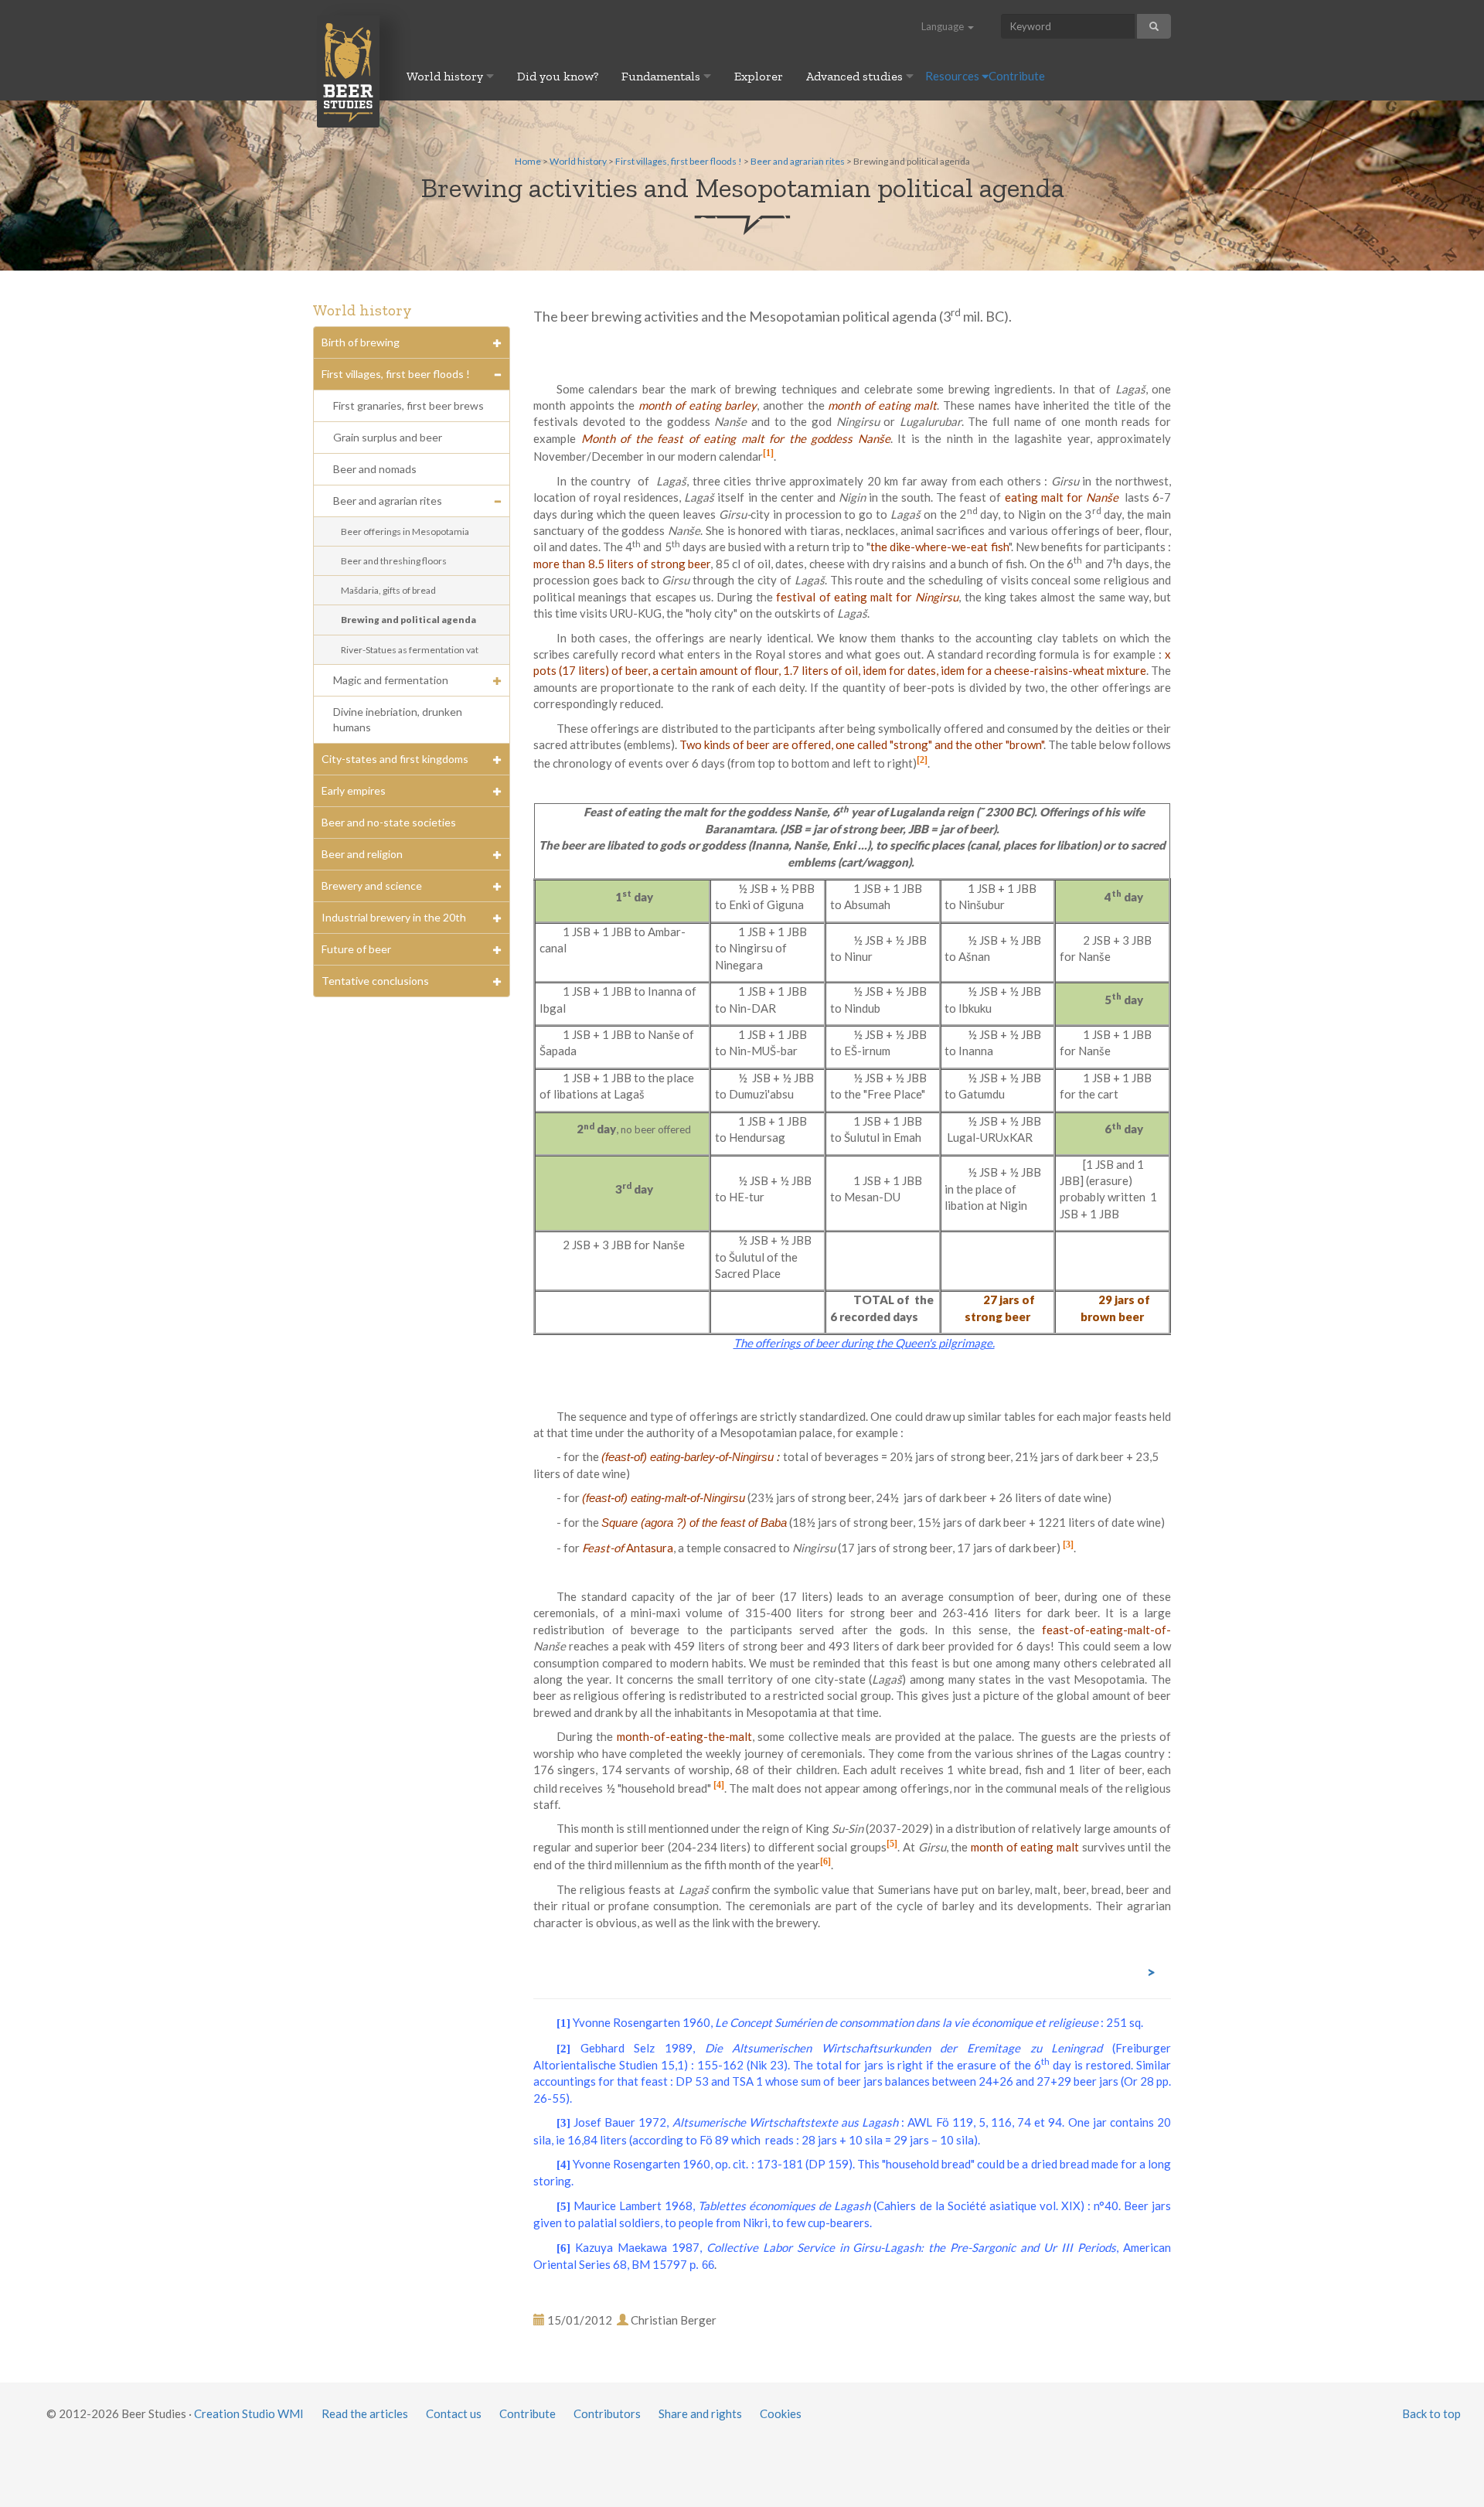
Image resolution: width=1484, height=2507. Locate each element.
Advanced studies (856, 76)
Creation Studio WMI (249, 2413)
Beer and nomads (375, 469)
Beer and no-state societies (389, 822)
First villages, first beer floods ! (679, 161)
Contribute (1017, 76)
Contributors (607, 2413)
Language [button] (944, 26)
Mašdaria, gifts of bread (388, 590)
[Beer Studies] (348, 71)
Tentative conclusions (375, 981)
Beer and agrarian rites (798, 161)
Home (528, 161)
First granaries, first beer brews (408, 405)
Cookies (781, 2413)
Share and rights (700, 2413)
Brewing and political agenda (408, 620)
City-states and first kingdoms (395, 759)
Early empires (354, 790)
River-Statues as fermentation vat (410, 650)
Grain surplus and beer (388, 437)
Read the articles (365, 2413)
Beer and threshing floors (394, 561)
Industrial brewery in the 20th (394, 917)
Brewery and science (372, 886)
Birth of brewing (361, 342)
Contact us (454, 2413)
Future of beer (356, 949)
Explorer (759, 76)
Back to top (1431, 2413)
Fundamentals (662, 76)
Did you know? (558, 76)
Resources (953, 76)
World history (446, 76)
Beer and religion (362, 854)
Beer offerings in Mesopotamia (405, 531)
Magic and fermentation (391, 680)
